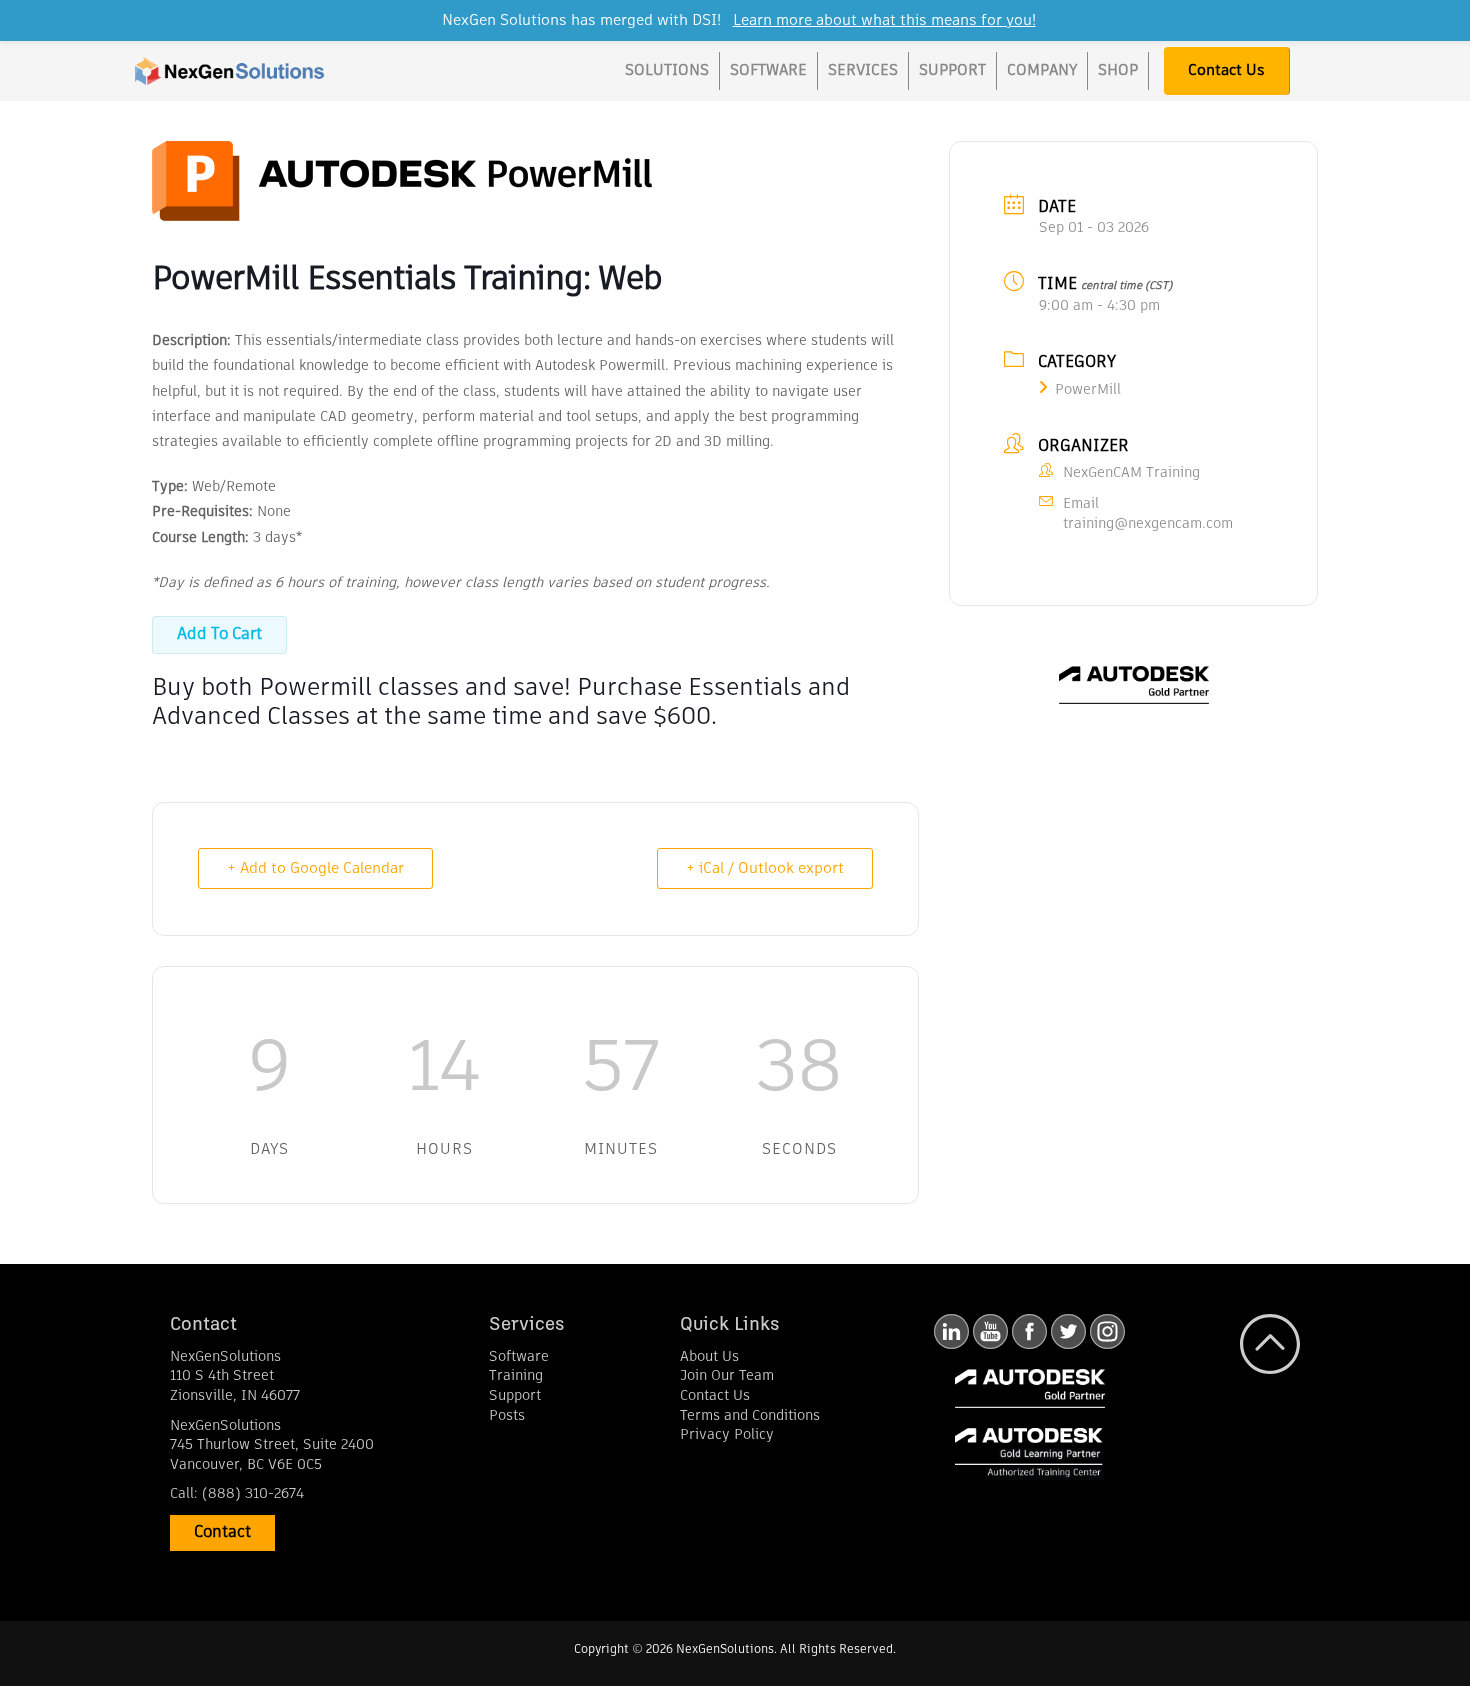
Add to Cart (219, 635)
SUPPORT (952, 70)
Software (519, 1357)
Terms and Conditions (750, 1416)
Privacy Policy (727, 1435)
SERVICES (863, 70)
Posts (507, 1416)
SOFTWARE (768, 70)
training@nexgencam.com (1148, 524)
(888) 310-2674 (253, 1494)
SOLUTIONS (667, 70)
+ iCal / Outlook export (765, 868)
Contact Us (1226, 70)
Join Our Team (727, 1376)
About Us (709, 1357)
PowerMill (1088, 390)
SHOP (1118, 70)
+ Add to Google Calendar (315, 868)
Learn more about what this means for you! (884, 20)
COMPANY (1042, 70)
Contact (222, 1533)
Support (515, 1396)
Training (516, 1376)
